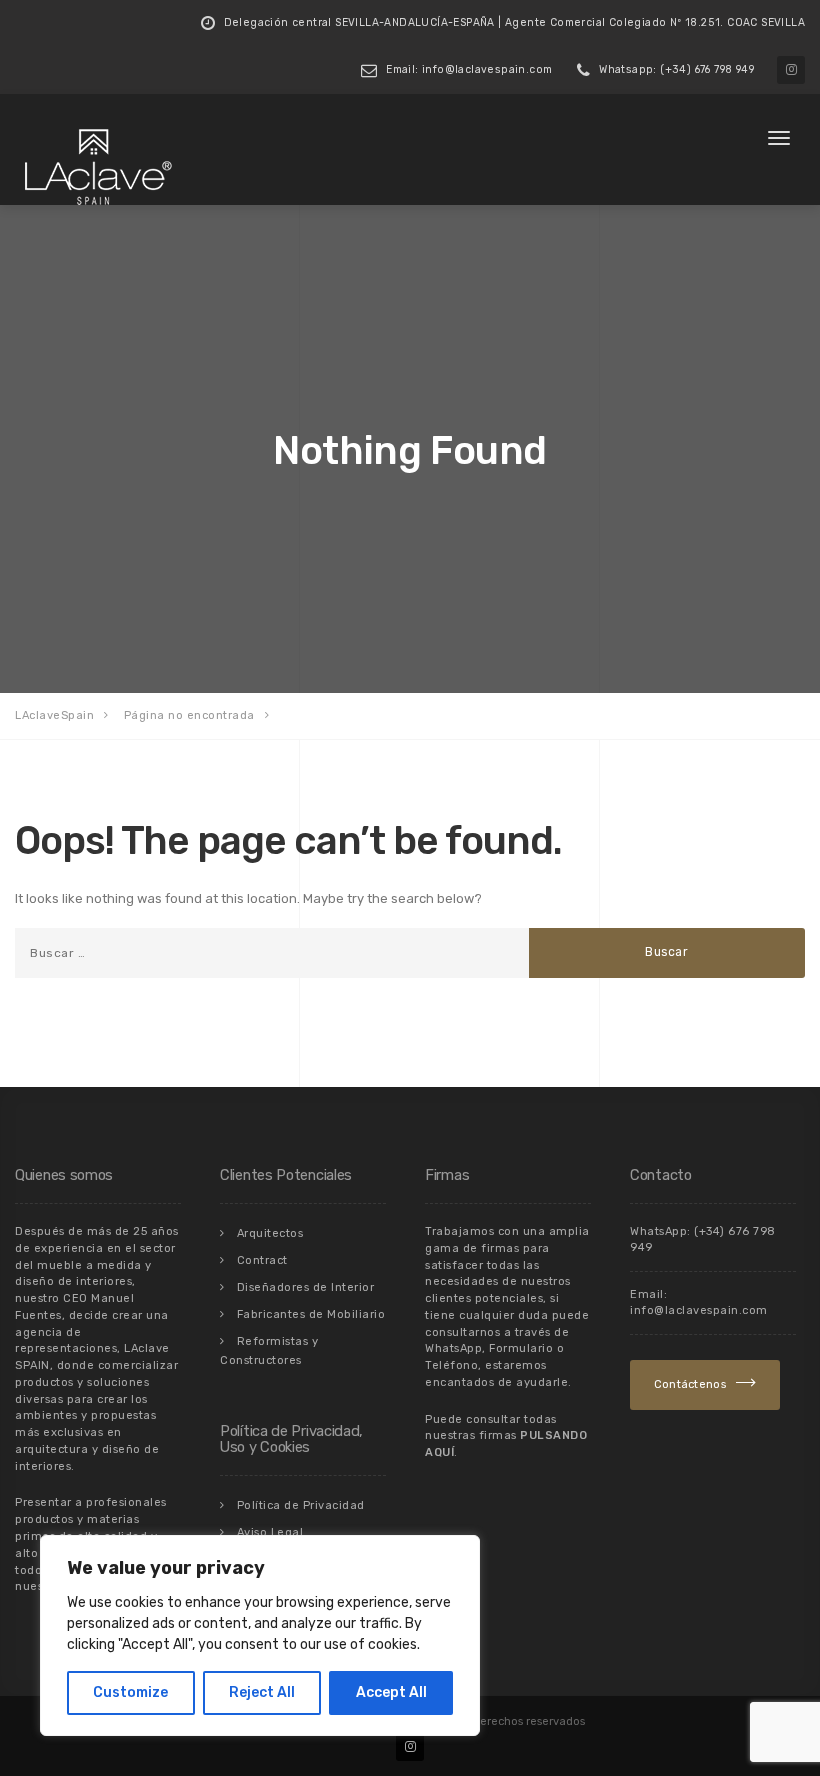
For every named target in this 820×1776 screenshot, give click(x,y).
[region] (260, 1635)
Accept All (391, 1692)
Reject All (262, 1692)
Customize (130, 1692)
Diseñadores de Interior (306, 1287)
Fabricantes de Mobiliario (311, 1314)
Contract (262, 1260)
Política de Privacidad (301, 1505)
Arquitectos (270, 1233)
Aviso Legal (270, 1532)
